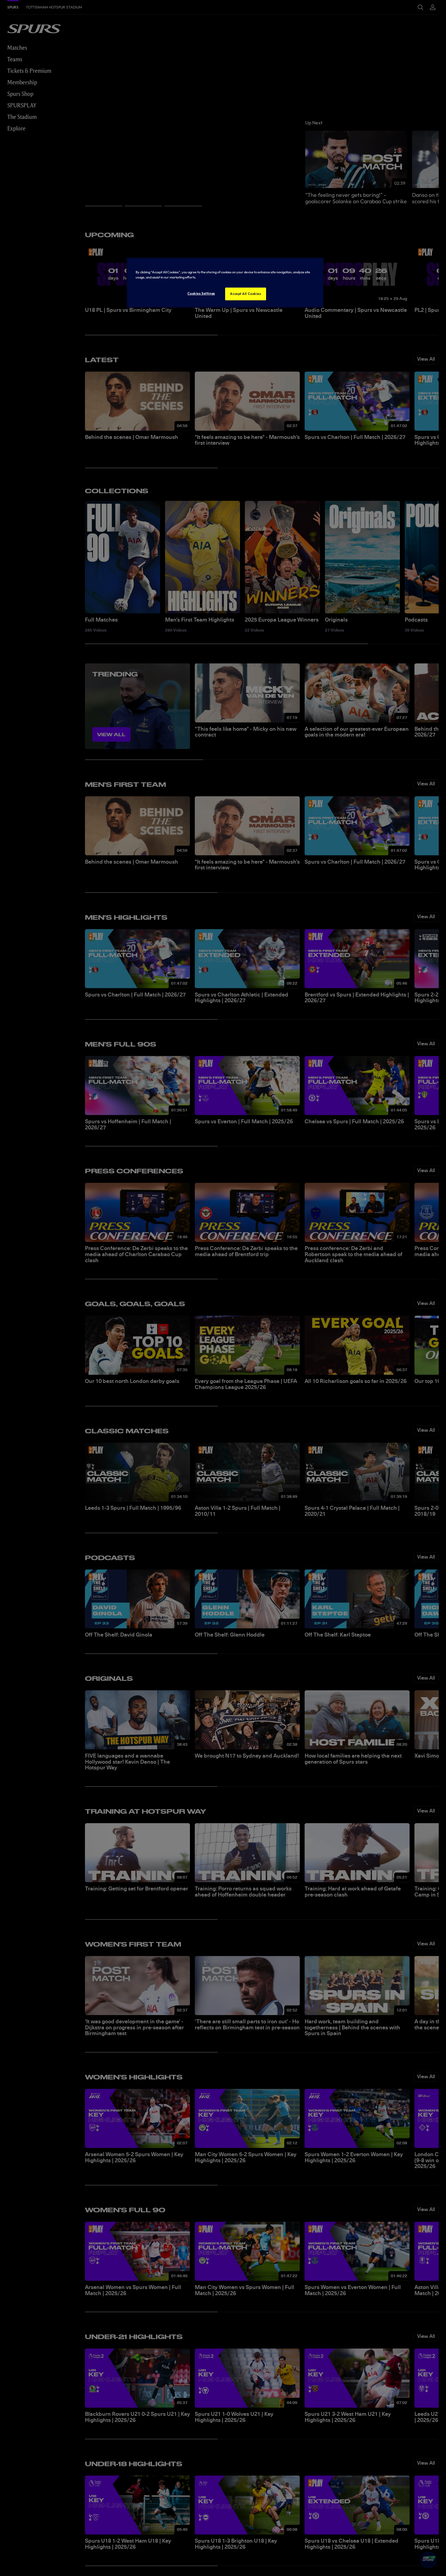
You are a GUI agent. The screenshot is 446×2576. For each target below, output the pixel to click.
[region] (225, 283)
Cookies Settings (201, 293)
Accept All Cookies (245, 294)
